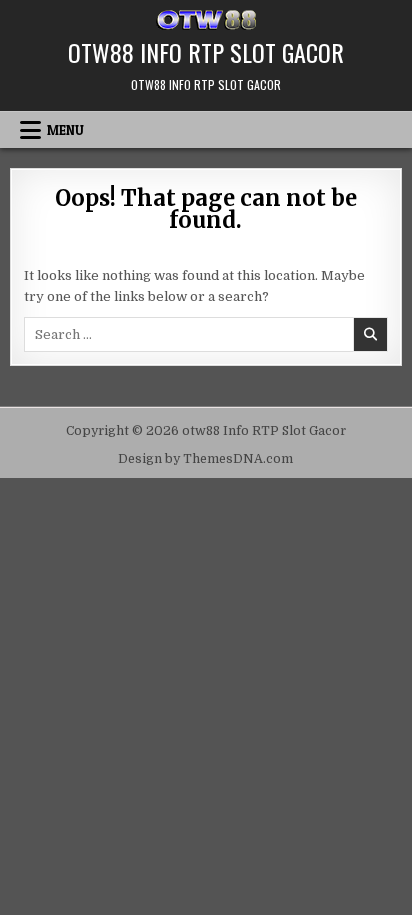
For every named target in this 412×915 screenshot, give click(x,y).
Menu (65, 130)
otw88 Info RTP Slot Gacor (206, 52)
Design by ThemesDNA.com (205, 459)
